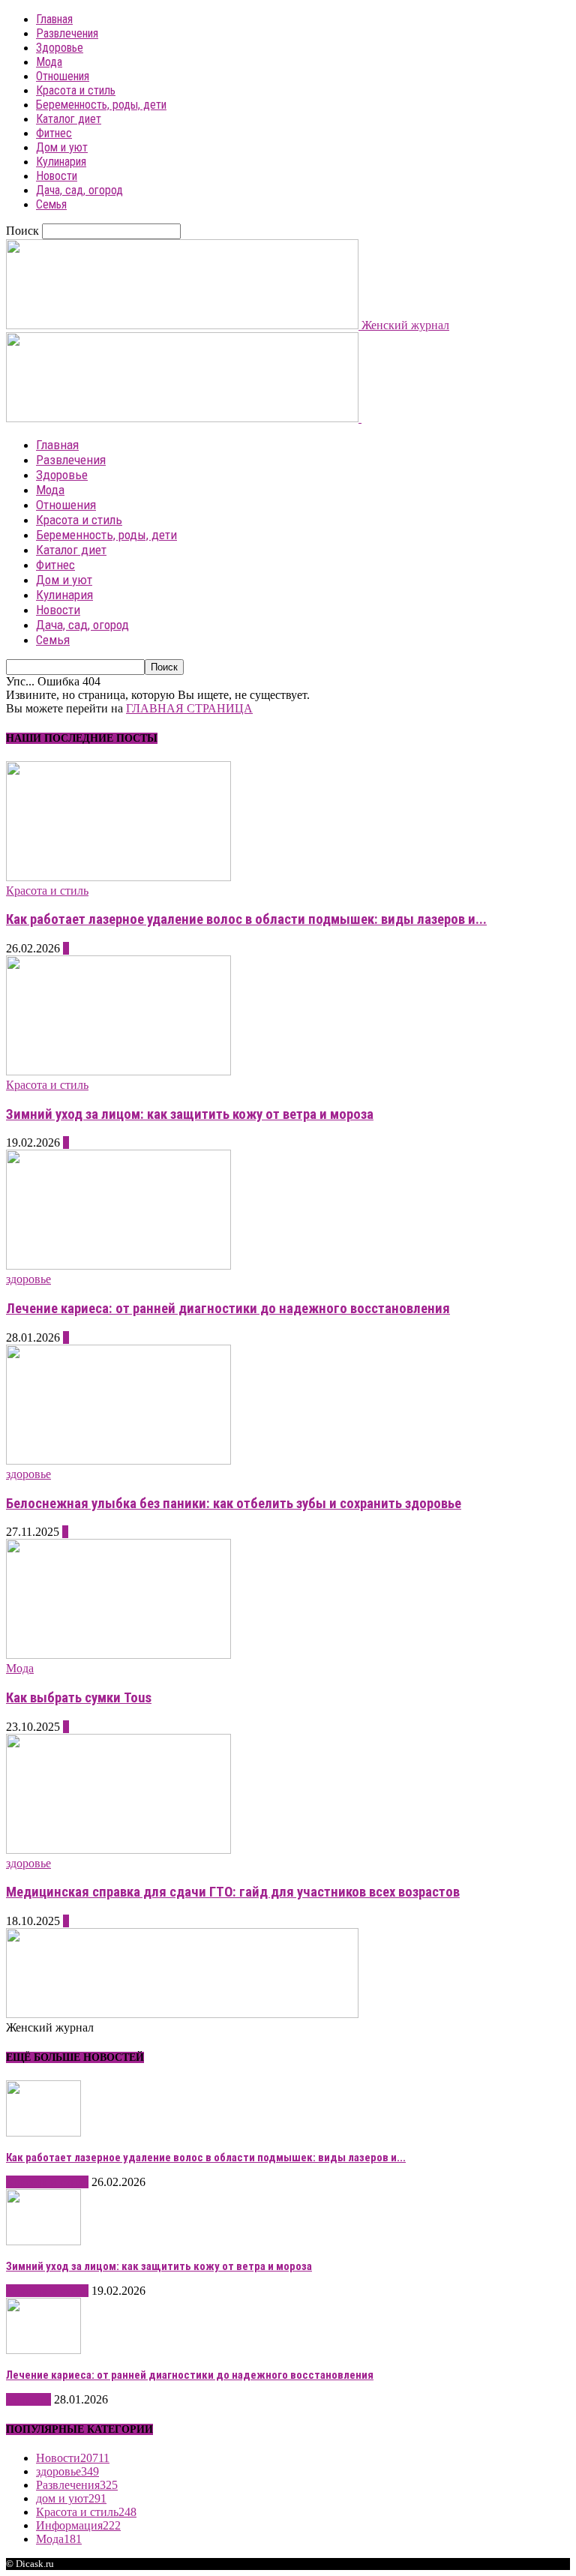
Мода (49, 62)
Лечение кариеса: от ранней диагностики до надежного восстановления (228, 1309)
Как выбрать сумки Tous (79, 1698)
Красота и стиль (76, 90)
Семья (51, 204)
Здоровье (60, 48)
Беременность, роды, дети (101, 105)
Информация (78, 2525)
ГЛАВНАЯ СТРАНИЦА (189, 708)
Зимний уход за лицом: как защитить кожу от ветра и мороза (190, 1114)
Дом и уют (62, 147)
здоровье (28, 1279)
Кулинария (61, 162)
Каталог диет (69, 119)
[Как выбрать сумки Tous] (118, 1655)
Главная (54, 19)
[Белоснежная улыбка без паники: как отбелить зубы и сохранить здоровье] (118, 1460)
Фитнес (54, 133)
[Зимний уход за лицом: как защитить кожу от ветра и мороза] (118, 1071)
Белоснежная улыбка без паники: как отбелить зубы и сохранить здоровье (234, 1504)
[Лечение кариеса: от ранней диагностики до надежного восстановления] (118, 1266)
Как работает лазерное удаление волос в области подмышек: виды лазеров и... (246, 919)
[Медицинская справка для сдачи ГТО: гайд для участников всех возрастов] (118, 1850)
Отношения (63, 76)
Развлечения (67, 33)
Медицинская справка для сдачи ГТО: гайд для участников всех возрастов (233, 1892)
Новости (57, 176)
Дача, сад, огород (79, 190)
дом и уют (71, 2498)
